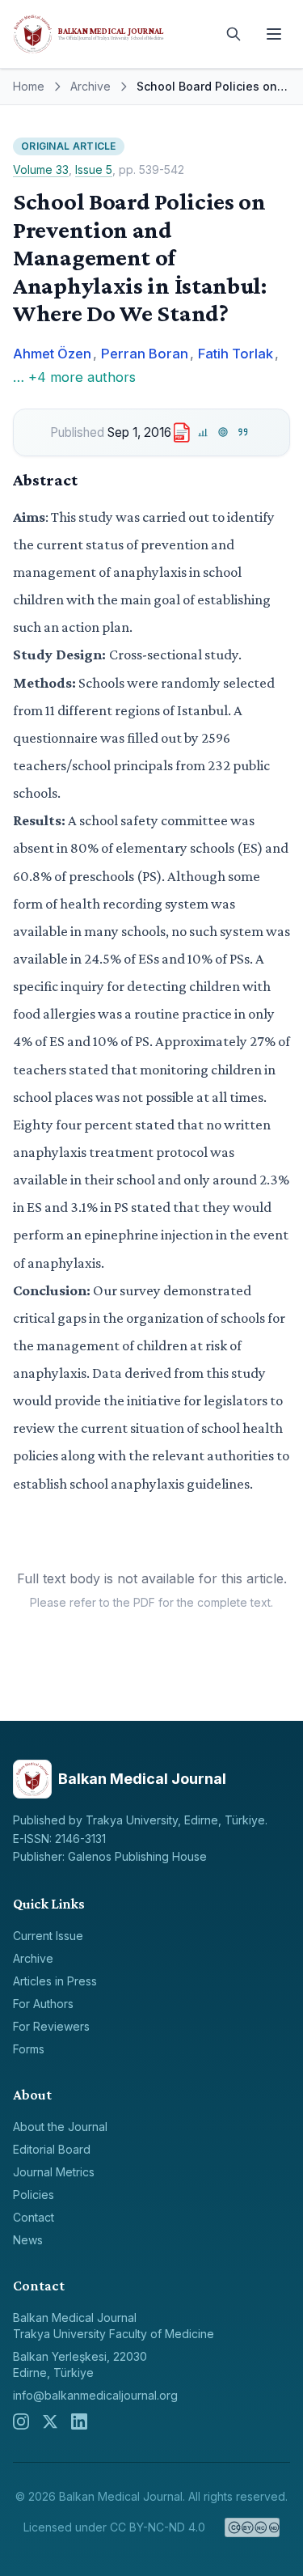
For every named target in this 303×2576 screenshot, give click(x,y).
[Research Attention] (223, 432)
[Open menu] (274, 34)
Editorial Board (52, 2149)
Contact (34, 2217)
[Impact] (203, 432)
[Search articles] (234, 34)
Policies (34, 2195)
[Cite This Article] (244, 432)
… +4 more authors (74, 377)
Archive (90, 86)
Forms (29, 2049)
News (28, 2240)
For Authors (43, 2004)
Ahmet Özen (52, 354)
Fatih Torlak (236, 354)
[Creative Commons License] (253, 2527)
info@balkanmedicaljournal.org (95, 2395)
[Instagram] (21, 2421)
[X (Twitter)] (50, 2421)
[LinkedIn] (79, 2421)
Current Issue (48, 1936)
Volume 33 (41, 169)
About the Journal (60, 2127)
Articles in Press (55, 1981)
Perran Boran (145, 354)
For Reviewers (51, 2026)
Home (29, 86)
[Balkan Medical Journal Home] (111, 34)
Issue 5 (94, 169)
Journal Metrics (54, 2172)
